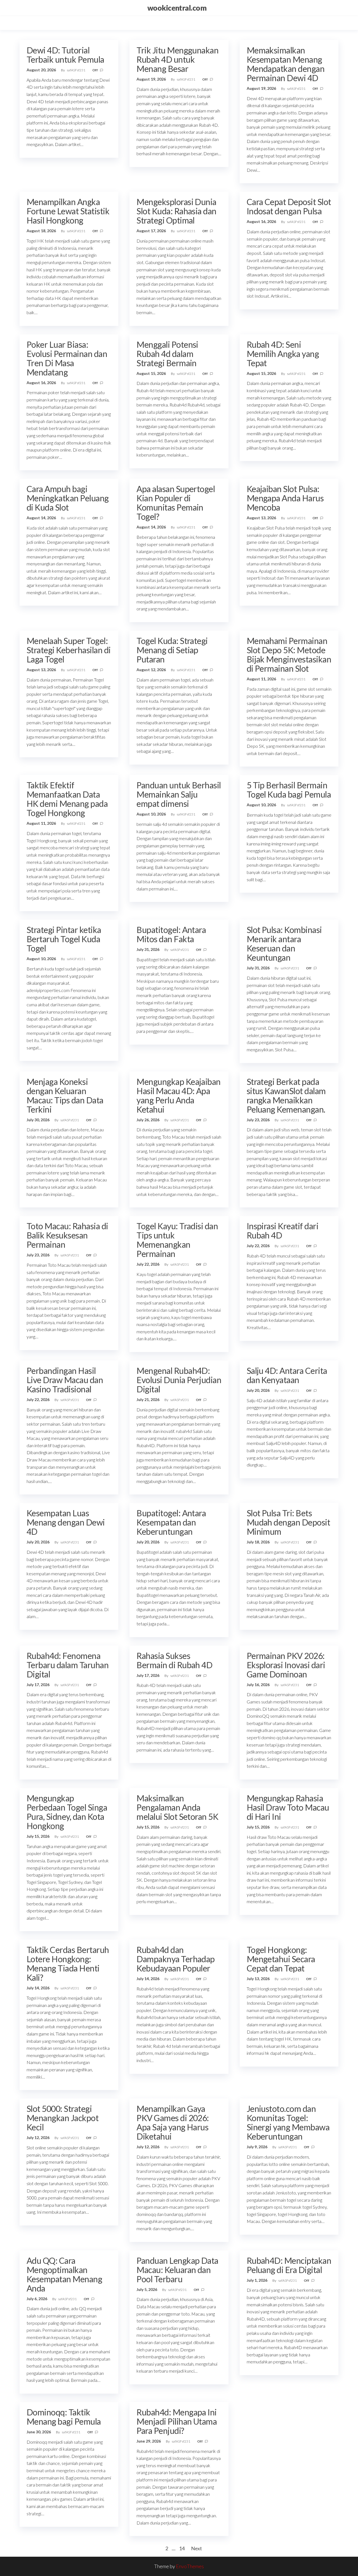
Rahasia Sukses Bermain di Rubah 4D (174, 1660)
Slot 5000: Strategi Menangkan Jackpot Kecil (63, 2118)
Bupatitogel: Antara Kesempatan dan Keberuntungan (171, 1522)
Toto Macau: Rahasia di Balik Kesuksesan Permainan (67, 1235)
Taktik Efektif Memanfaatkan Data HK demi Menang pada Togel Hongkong (67, 799)
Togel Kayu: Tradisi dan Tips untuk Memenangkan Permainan (177, 1240)
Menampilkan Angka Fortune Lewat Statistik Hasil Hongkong (68, 211)
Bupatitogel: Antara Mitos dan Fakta (171, 934)
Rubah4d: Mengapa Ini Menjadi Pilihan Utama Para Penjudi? (177, 2421)
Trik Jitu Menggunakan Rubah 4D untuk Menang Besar (177, 59)
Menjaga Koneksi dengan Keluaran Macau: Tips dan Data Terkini (65, 1095)
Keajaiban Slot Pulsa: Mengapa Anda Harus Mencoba (285, 498)
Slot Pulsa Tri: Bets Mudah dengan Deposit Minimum (288, 1522)
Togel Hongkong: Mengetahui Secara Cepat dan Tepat (281, 1959)
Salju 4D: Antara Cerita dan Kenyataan (287, 1375)
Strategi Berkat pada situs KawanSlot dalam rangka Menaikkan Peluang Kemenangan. (286, 1095)
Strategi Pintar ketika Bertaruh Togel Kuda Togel (64, 939)
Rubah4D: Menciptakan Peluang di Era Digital (289, 2265)
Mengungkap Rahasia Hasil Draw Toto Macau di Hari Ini (288, 1807)
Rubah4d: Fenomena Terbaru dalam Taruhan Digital (68, 1665)
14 (182, 2548)
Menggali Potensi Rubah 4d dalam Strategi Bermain (167, 354)
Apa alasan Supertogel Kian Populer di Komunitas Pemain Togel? (176, 503)
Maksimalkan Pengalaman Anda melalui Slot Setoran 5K (177, 1807)
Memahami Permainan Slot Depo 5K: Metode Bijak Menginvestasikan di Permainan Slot (289, 654)
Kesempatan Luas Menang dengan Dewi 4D (66, 1522)
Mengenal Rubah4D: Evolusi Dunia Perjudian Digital (179, 1380)
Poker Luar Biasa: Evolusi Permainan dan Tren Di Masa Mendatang (67, 358)
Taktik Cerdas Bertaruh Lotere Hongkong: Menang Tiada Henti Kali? (68, 1963)
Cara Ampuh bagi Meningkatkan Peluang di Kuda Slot (68, 498)
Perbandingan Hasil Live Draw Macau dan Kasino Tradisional (65, 1380)
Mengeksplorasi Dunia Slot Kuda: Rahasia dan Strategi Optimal (176, 211)
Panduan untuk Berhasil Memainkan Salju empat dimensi (179, 794)
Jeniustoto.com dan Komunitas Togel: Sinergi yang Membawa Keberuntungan (288, 2122)
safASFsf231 (76, 70)
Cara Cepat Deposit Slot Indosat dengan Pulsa (289, 206)
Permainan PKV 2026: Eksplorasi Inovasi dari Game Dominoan (286, 1665)
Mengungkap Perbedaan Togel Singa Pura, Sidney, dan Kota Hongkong (67, 1812)
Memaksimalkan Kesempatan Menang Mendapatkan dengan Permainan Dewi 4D (286, 64)
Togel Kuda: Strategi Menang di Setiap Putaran (172, 650)
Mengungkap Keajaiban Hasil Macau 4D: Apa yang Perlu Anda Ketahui (179, 1095)
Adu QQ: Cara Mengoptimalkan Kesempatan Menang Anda (64, 2274)
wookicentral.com (177, 8)
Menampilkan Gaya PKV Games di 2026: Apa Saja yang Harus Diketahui (173, 2122)
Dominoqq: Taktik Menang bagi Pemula (64, 2417)
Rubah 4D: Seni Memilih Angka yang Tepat (283, 354)
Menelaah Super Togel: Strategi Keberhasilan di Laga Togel (69, 650)
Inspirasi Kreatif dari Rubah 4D (283, 1231)
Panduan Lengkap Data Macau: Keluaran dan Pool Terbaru (177, 2270)
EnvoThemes (190, 2566)
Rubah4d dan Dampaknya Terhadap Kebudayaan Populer (176, 1959)
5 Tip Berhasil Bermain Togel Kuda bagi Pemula (289, 790)
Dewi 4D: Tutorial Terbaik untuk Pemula (65, 55)
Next (196, 2548)
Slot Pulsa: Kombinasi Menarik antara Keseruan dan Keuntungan (284, 943)
